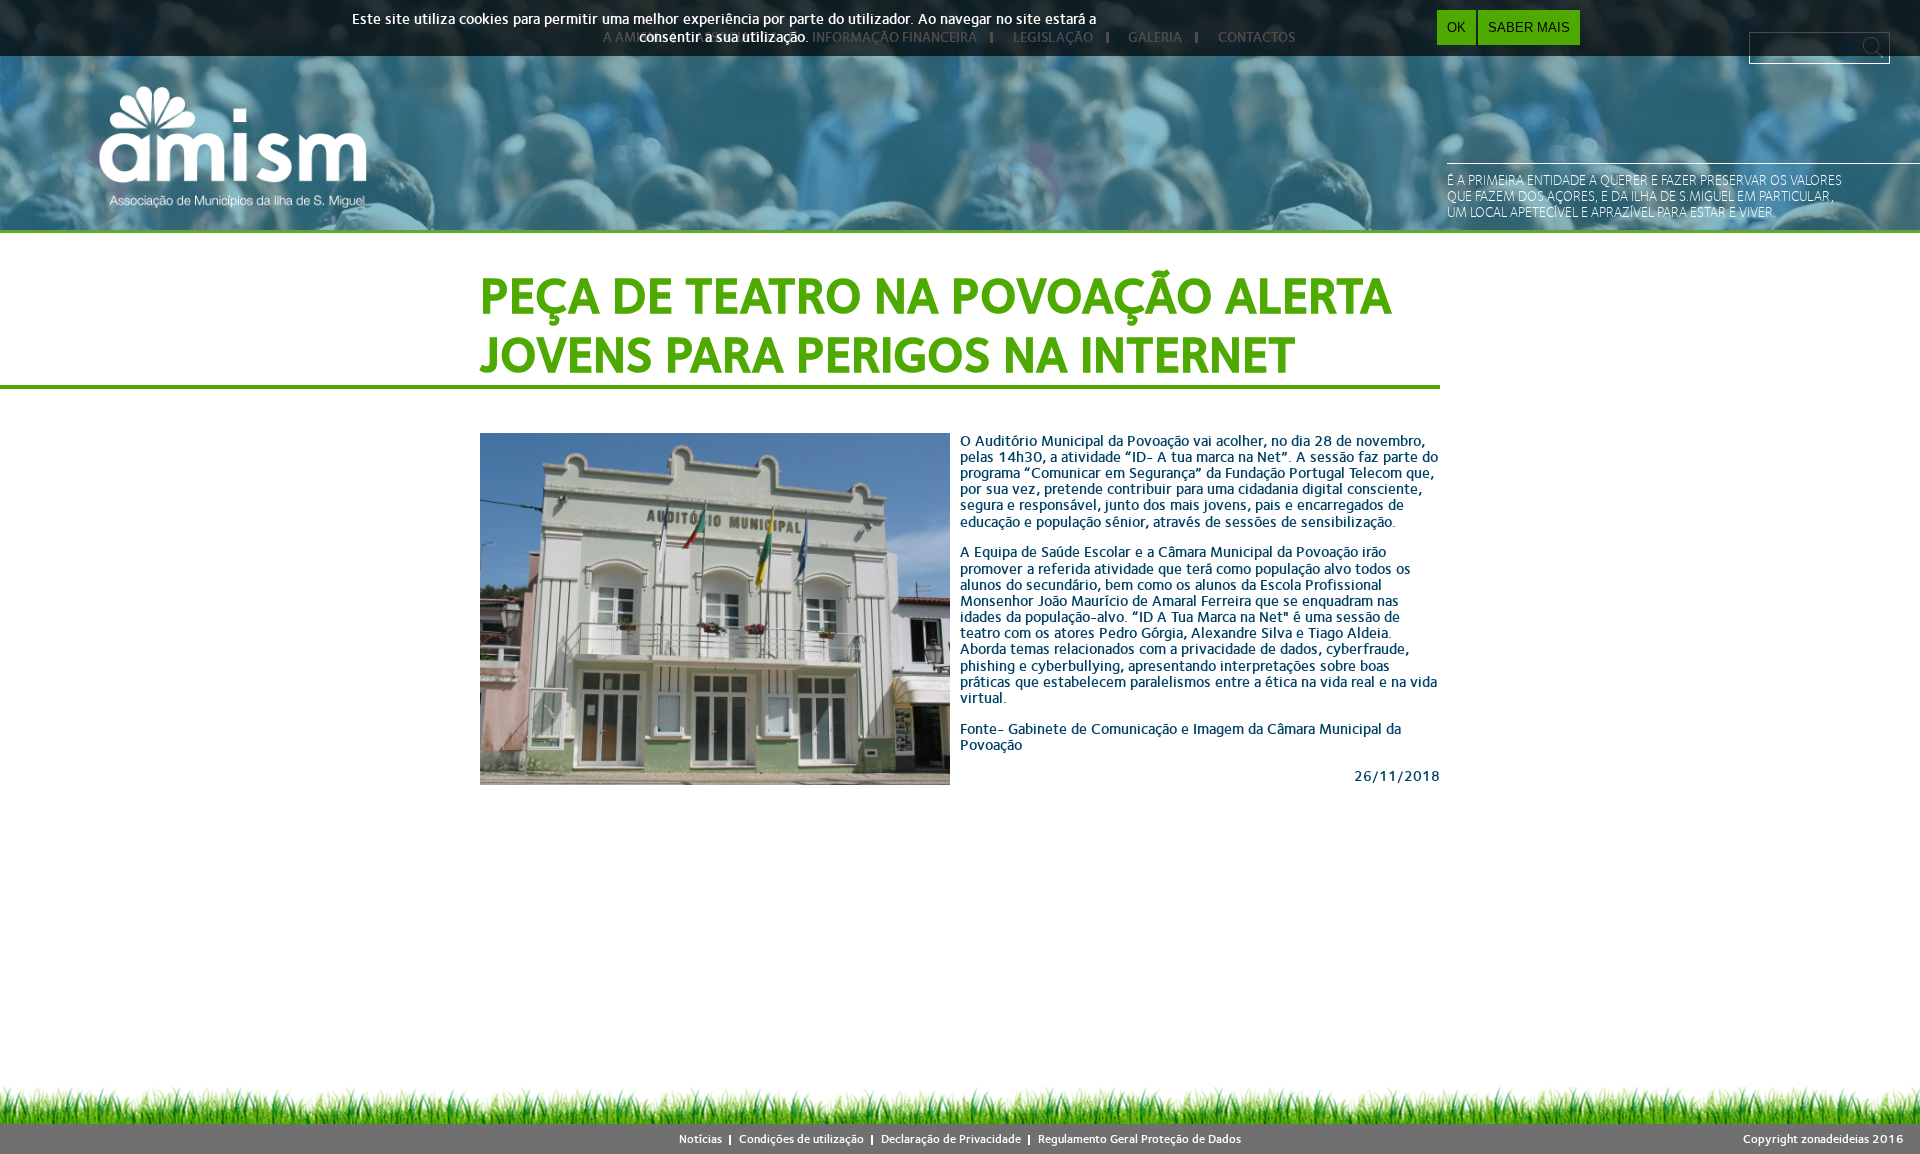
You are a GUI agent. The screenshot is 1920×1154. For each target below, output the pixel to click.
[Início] (233, 146)
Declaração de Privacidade (951, 1139)
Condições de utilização (801, 1139)
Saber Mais (1529, 27)
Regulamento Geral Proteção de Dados (1139, 1139)
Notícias (700, 1139)
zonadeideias (1835, 1139)
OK (1456, 27)
